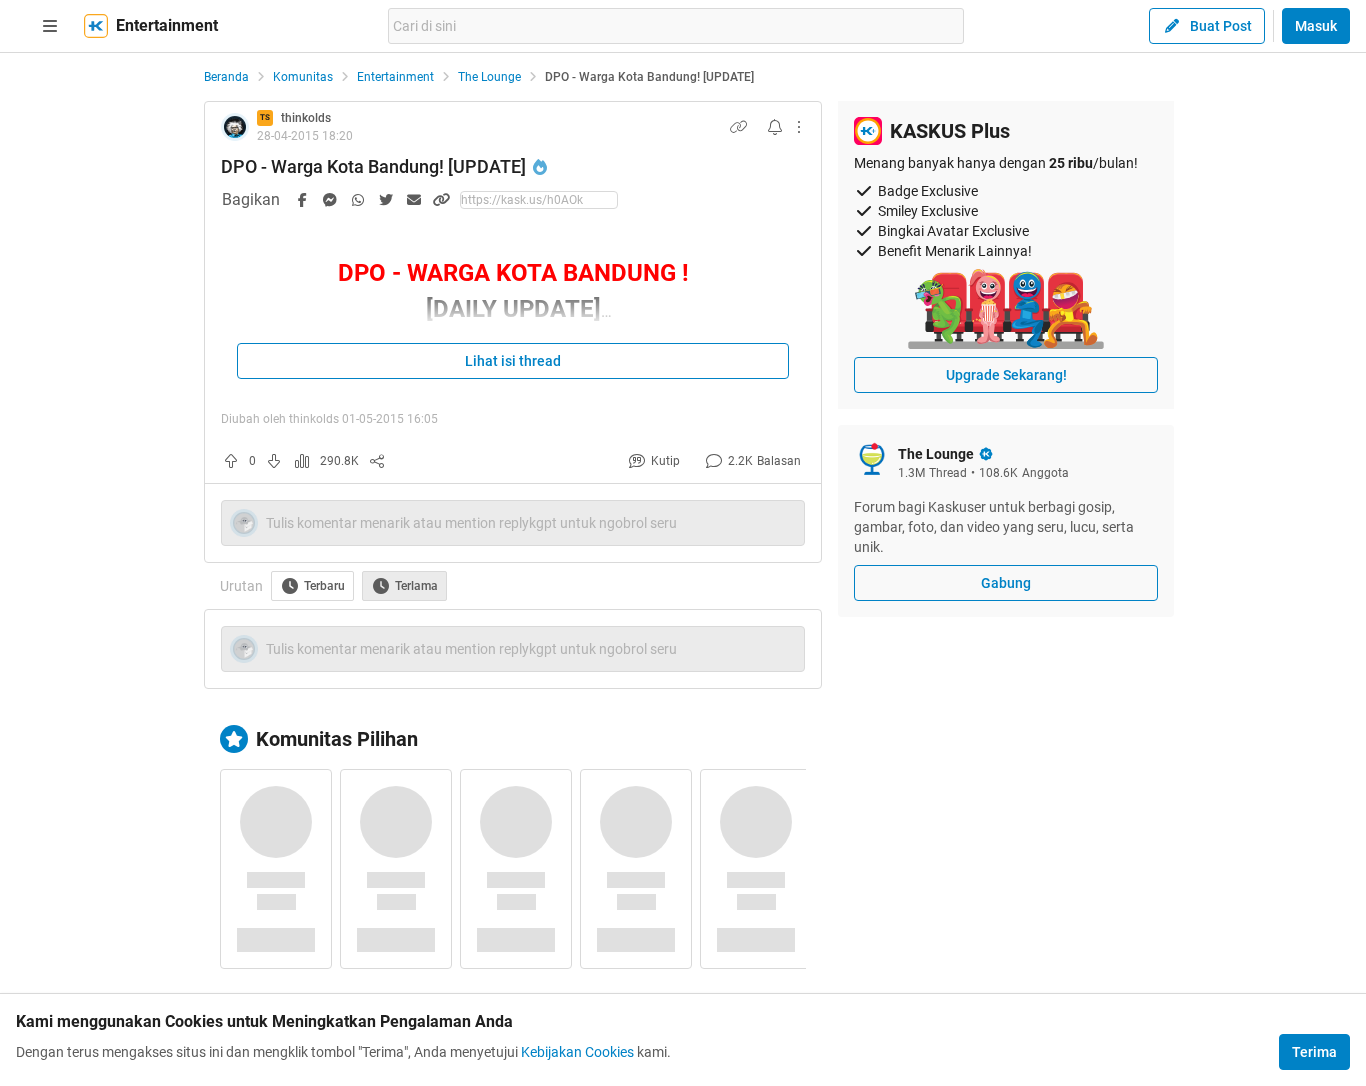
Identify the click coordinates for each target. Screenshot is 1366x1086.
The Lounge (489, 77)
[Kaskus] (96, 26)
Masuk (1316, 26)
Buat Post (1221, 26)
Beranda (226, 77)
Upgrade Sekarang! (1006, 375)
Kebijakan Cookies (577, 1052)
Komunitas (303, 77)
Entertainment (395, 77)
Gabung (1006, 583)
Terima (1314, 1052)
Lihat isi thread (513, 361)
